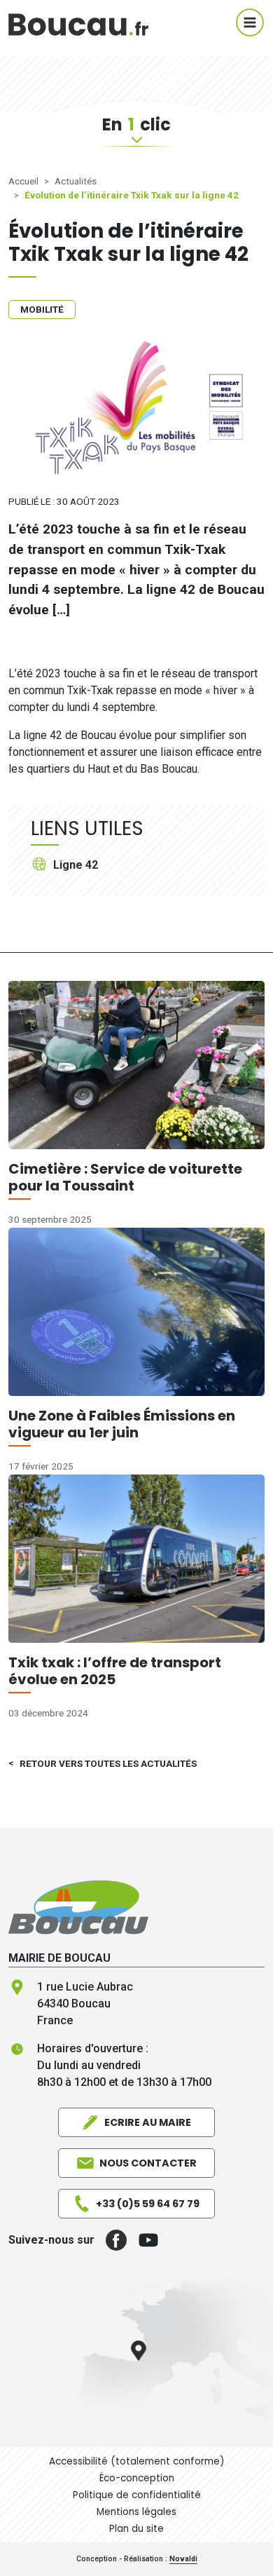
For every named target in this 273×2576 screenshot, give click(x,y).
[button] (111, 2240)
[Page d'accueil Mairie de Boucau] (78, 22)
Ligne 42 (76, 865)
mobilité (42, 309)
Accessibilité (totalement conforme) (137, 2461)
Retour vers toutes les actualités (108, 1763)
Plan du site (136, 2529)
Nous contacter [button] (148, 2163)
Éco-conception (137, 2478)
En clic (136, 124)
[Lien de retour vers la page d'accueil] (78, 1907)
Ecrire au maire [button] (148, 2122)
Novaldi (183, 2559)
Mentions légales (136, 2512)
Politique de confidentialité (137, 2495)
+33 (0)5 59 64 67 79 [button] (148, 2204)
